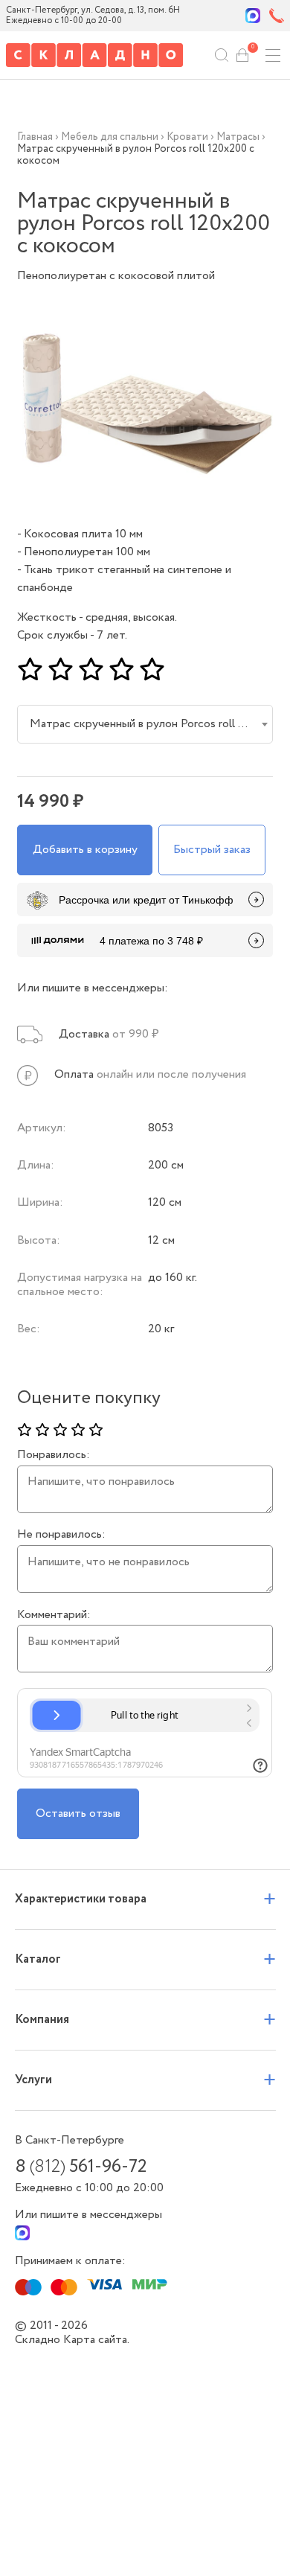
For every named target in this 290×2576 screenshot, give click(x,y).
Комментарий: (54, 1615)
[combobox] (145, 724)
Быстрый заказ (212, 850)
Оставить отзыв (78, 1813)
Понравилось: (54, 1455)
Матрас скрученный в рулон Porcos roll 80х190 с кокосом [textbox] (148, 724)
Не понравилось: (61, 1535)
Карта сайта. (96, 2340)
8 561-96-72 (81, 2167)
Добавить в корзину (85, 850)
